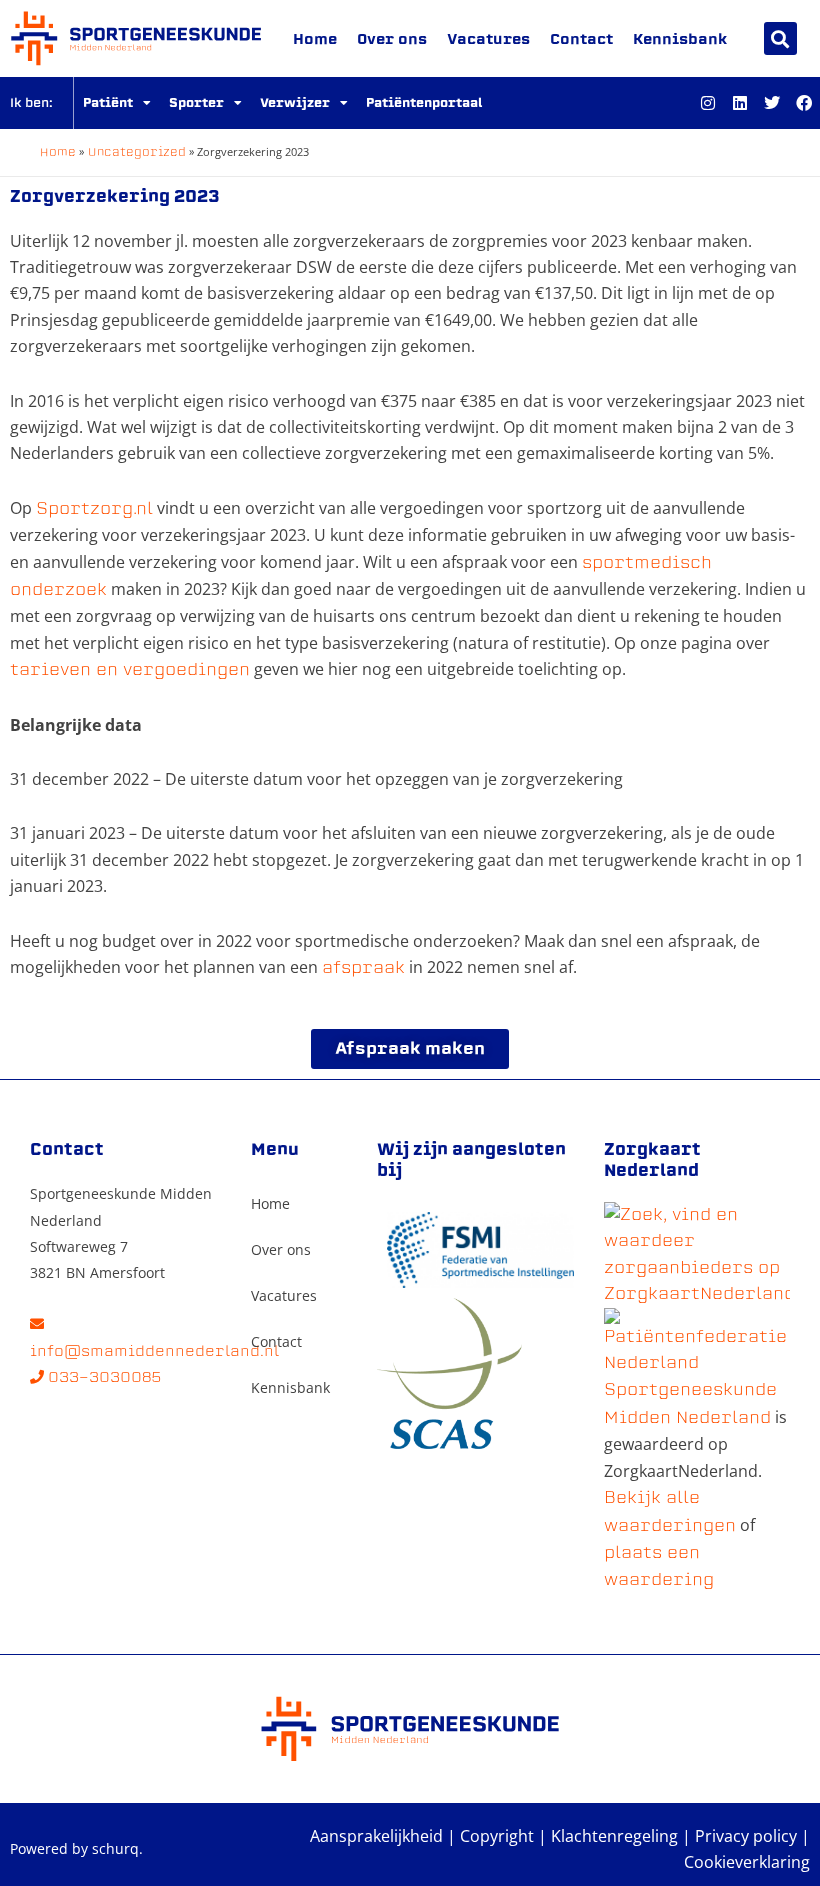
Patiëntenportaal (424, 102)
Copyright (497, 1836)
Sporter (196, 102)
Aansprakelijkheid (376, 1836)
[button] (780, 38)
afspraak (363, 967)
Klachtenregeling (614, 1836)
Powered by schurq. (76, 1848)
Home (315, 39)
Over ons (392, 39)
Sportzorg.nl (94, 508)
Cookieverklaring (747, 1862)
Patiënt (108, 102)
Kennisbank (680, 39)
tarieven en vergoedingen (130, 669)
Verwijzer (295, 102)
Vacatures (488, 39)
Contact (581, 39)
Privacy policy (746, 1836)
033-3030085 (103, 1377)
